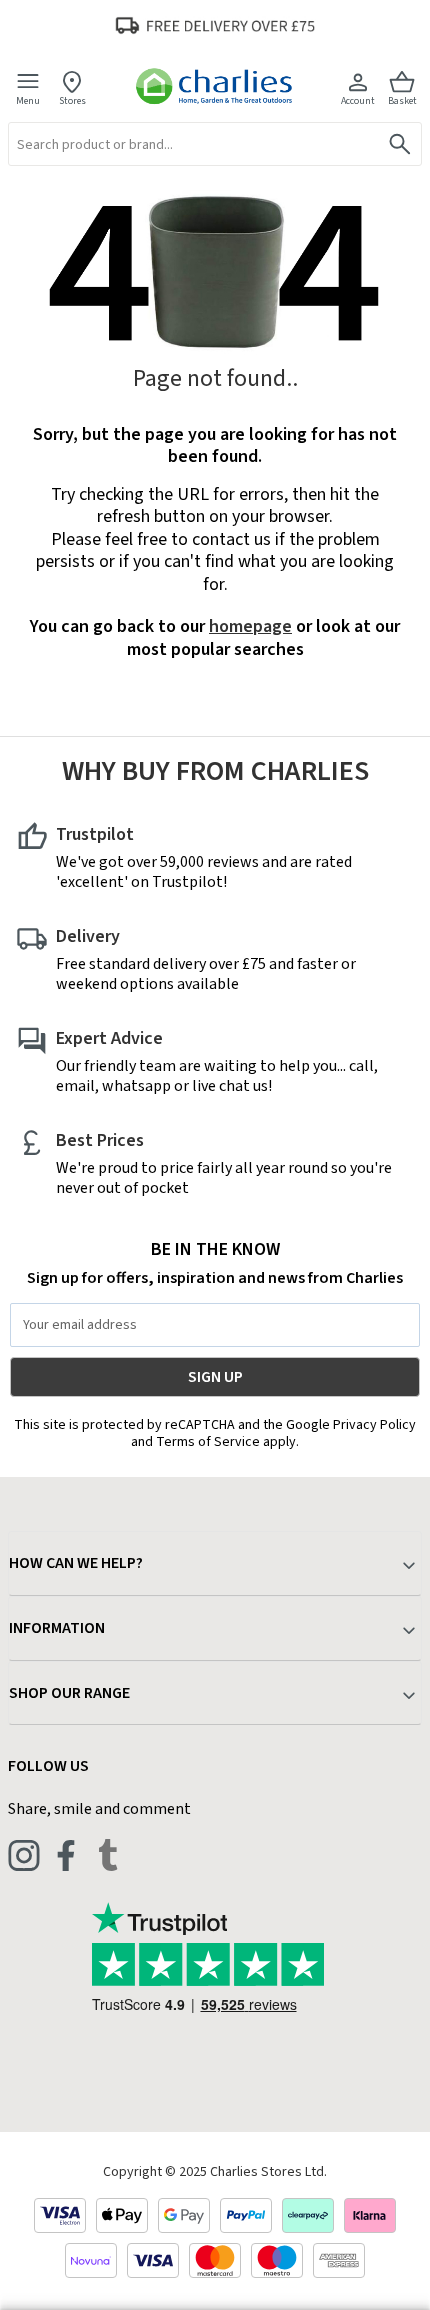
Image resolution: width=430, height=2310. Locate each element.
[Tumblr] (108, 1855)
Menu (28, 100)
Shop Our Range (69, 1693)
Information (57, 1628)
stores (72, 100)
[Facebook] (66, 1855)
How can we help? (76, 1563)
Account (358, 100)
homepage (250, 626)
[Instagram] (24, 1855)
